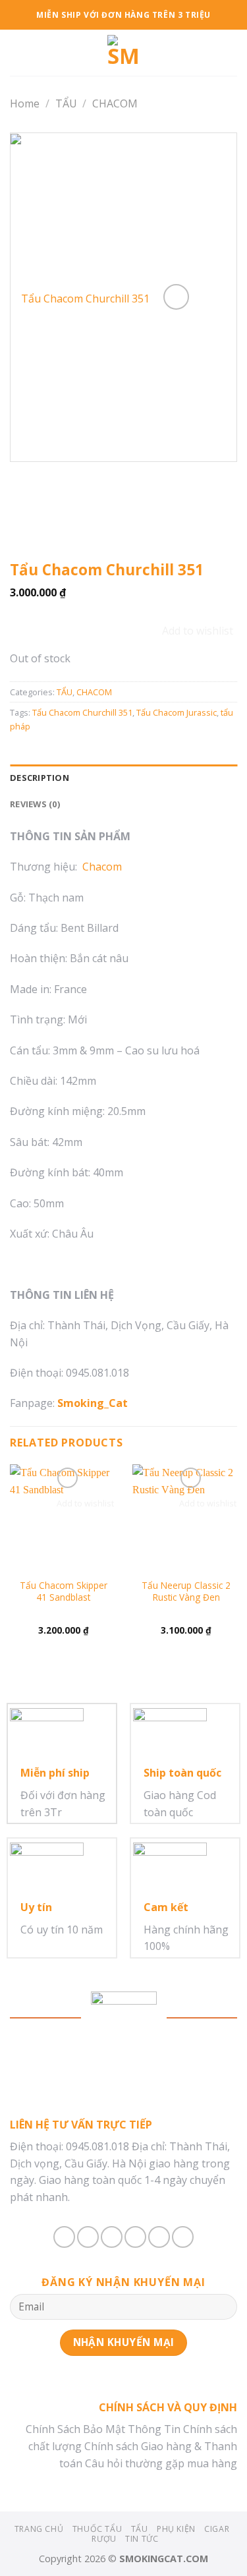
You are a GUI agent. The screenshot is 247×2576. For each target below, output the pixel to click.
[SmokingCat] (124, 53)
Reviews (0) (35, 804)
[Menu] (18, 52)
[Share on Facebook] (88, 2237)
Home (25, 103)
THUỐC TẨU (97, 2529)
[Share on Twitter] (112, 2237)
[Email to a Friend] (135, 2237)
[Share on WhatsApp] (64, 2237)
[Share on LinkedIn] (183, 2237)
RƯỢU (104, 2539)
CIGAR (217, 2529)
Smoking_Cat (93, 1403)
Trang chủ (39, 2529)
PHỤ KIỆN (176, 2529)
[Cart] (231, 53)
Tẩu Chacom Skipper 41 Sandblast (64, 1591)
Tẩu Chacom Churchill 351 (82, 712)
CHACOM (115, 103)
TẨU (66, 103)
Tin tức (142, 2539)
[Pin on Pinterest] (159, 2237)
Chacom (102, 867)
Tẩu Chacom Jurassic (177, 712)
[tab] (123, 778)
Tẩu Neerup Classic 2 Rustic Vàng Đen (186, 1591)
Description (40, 778)
